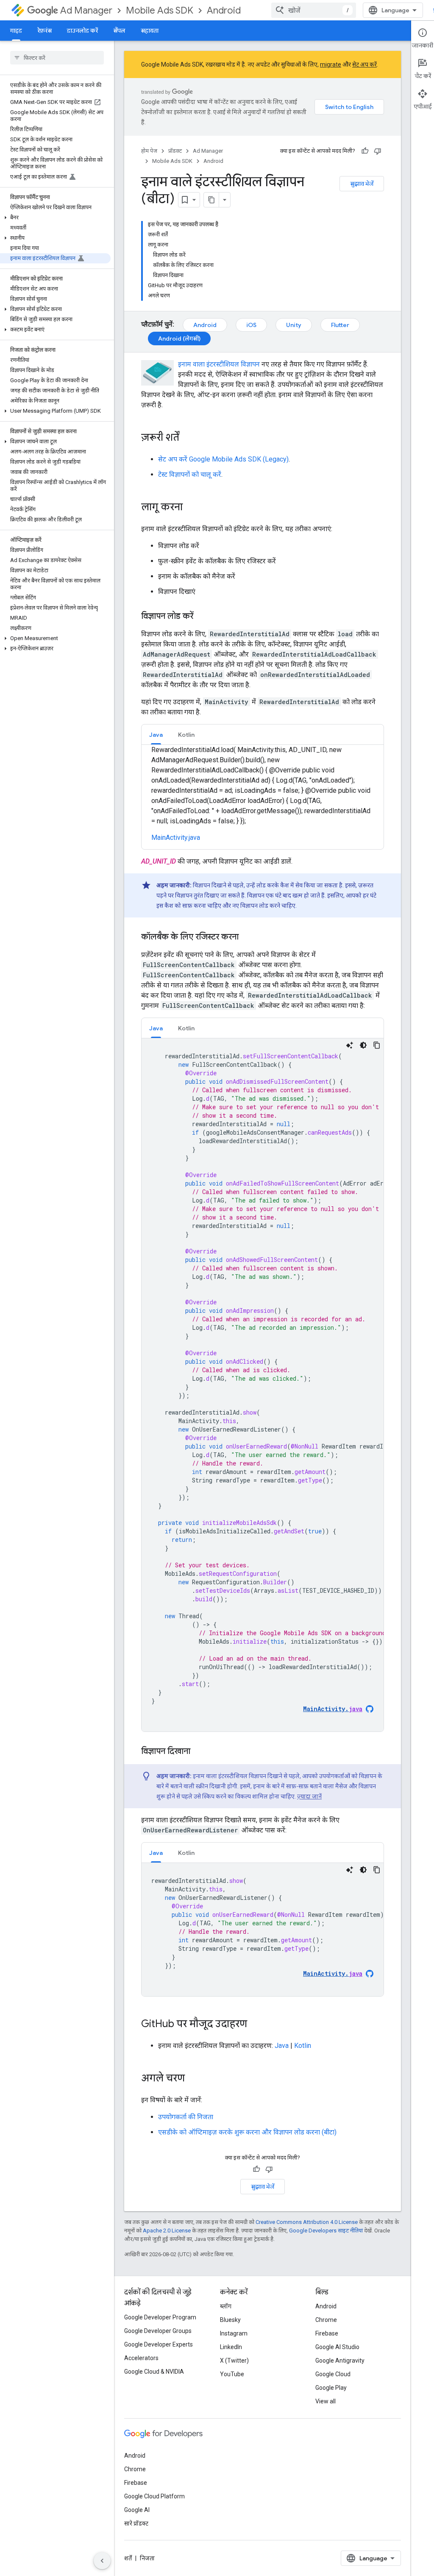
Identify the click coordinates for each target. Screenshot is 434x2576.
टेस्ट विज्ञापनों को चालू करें (190, 474)
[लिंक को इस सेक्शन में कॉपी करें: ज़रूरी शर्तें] (188, 438)
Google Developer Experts (159, 2344)
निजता (147, 2558)
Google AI (137, 2510)
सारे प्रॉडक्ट (136, 2523)
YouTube (232, 2374)
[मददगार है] (365, 151)
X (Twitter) (234, 2361)
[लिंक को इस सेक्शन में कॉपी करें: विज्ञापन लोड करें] (202, 617)
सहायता (150, 31)
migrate (331, 64)
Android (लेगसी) (179, 338)
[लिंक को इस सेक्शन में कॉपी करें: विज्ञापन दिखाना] (199, 1752)
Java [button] (156, 735)
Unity (294, 325)
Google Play (331, 2388)
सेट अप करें (364, 64)
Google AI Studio (337, 2347)
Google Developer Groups (158, 2331)
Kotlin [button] (186, 735)
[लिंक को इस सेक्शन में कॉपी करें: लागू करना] (191, 508)
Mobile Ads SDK (160, 10)
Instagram (234, 2333)
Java (282, 2046)
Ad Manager (86, 10)
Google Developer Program (160, 2317)
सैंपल (119, 31)
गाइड (16, 31)
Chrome (326, 2320)
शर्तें (128, 2558)
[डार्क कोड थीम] (363, 1045)
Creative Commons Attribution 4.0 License (307, 2222)
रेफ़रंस (45, 31)
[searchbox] (57, 58)
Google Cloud (333, 2374)
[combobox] (314, 10)
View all (325, 2401)
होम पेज (149, 151)
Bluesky (230, 2320)
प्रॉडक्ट (175, 151)
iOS (251, 325)
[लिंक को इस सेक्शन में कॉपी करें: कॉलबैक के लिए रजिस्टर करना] (247, 937)
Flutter (340, 325)
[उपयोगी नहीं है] (378, 151)
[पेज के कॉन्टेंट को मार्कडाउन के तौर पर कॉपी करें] (211, 200)
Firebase (327, 2333)
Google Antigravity (340, 2361)
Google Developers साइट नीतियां (326, 2231)
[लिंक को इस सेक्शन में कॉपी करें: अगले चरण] (193, 2079)
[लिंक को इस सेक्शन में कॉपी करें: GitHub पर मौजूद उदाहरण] (256, 2025)
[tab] (156, 734)
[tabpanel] (263, 1385)
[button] (55, 218)
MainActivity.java (176, 838)
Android (224, 10)
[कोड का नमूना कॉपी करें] (377, 1045)
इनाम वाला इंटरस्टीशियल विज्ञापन (219, 364)
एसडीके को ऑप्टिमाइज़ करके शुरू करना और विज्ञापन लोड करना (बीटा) (247, 2132)
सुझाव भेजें (362, 184)
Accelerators (141, 2358)
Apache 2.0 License (167, 2231)
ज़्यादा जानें (309, 1796)
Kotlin (303, 2046)
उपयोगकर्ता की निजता (186, 2117)
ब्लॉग (226, 2306)
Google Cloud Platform (154, 2496)
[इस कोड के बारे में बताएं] (350, 1045)
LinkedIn (231, 2347)
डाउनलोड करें (82, 31)
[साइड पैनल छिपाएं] (102, 2561)
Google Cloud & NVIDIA (154, 2372)
